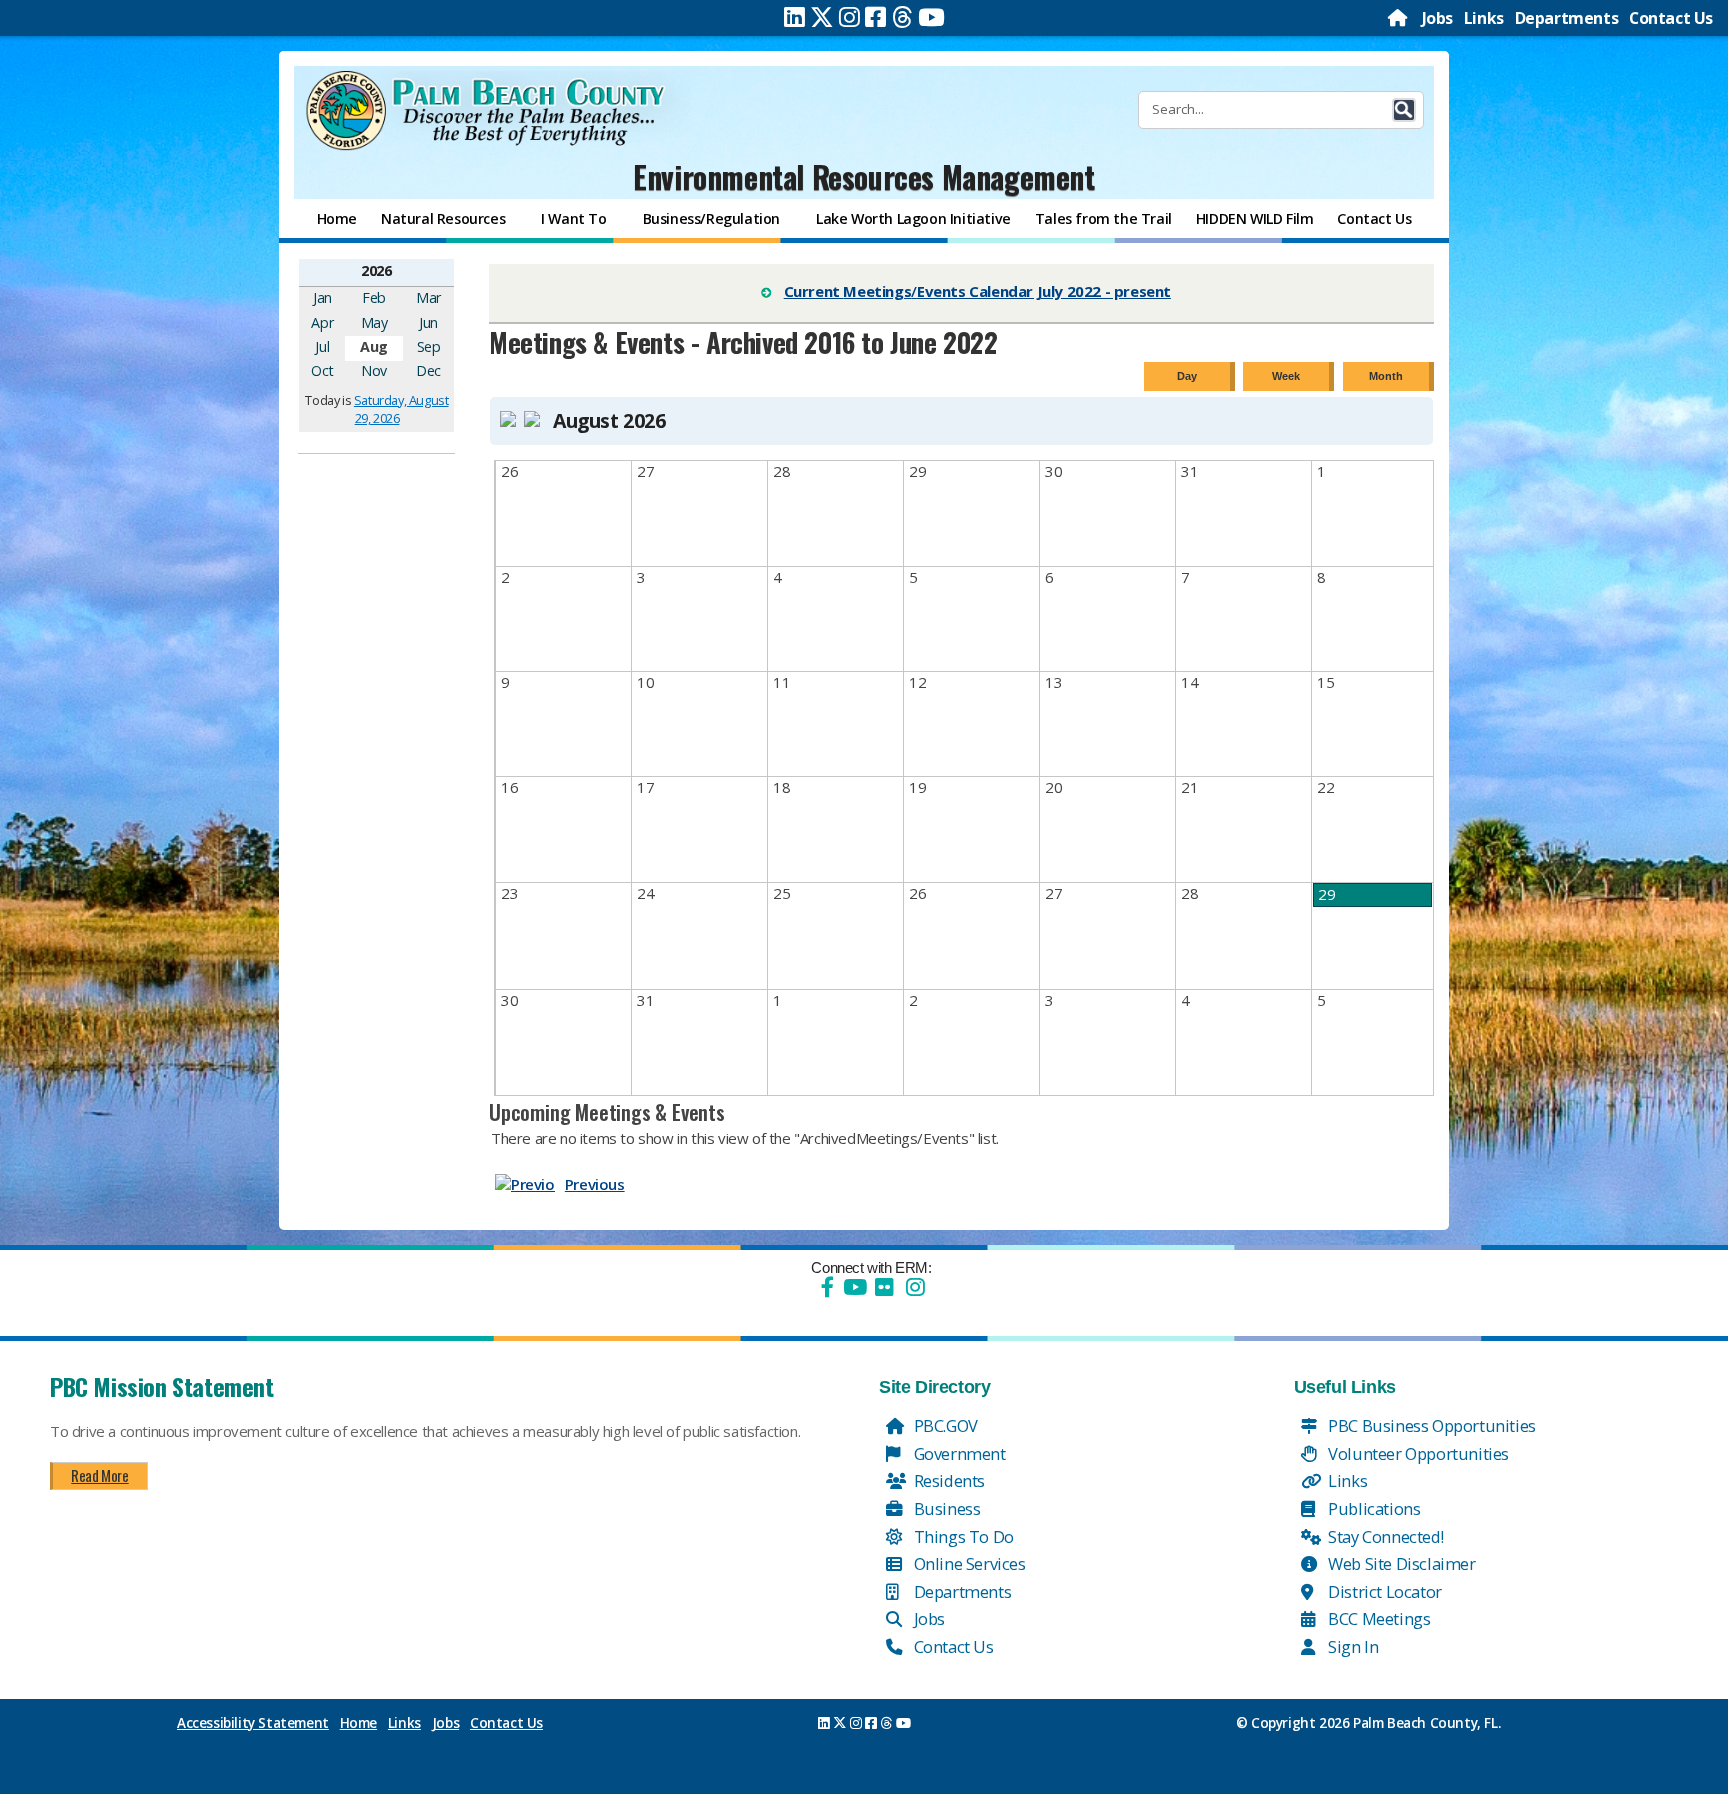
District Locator (1383, 1591)
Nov (374, 370)
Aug (374, 346)
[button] (1404, 110)
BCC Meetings (1378, 1618)
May (374, 322)
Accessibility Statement (253, 1723)
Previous (595, 1184)
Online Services (968, 1563)
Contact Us (1671, 18)
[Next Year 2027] (436, 270)
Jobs (1437, 18)
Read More (99, 1475)
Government (958, 1453)
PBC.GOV (944, 1425)
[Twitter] (822, 17)
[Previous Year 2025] (317, 270)
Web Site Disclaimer (1400, 1563)
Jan (322, 297)
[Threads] (902, 17)
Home (358, 1723)
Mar (428, 297)
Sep (429, 346)
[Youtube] (931, 17)
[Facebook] (875, 17)
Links (1484, 18)
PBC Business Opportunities (1430, 1425)
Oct (322, 370)
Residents (947, 1480)
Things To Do (962, 1536)
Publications (1373, 1508)
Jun (428, 322)
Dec (428, 370)
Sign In (1352, 1646)
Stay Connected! (1384, 1536)
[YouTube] (853, 1286)
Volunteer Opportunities (1417, 1453)
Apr (322, 322)
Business (945, 1508)
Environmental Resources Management (863, 176)
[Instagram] (849, 17)
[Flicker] (884, 1286)
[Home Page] (1399, 18)
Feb (374, 297)
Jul (322, 346)
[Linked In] (794, 17)
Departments (1567, 18)
